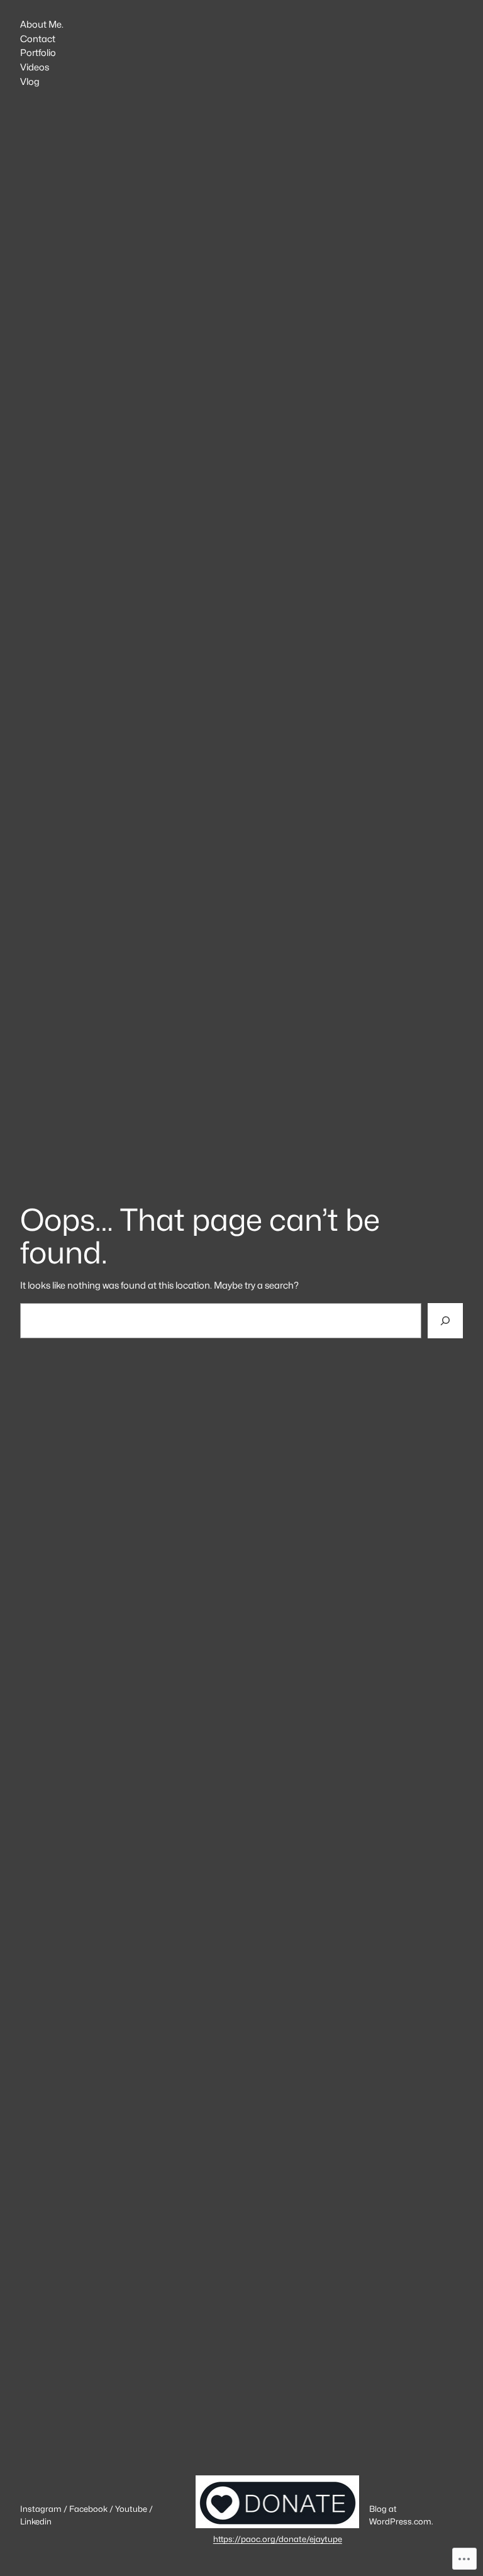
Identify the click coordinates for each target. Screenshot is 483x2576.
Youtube (131, 2509)
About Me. (42, 25)
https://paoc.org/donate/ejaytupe (278, 2539)
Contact (38, 39)
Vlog (30, 82)
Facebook (88, 2509)
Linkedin (36, 2521)
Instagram (41, 2509)
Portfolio (38, 53)
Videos (35, 68)
